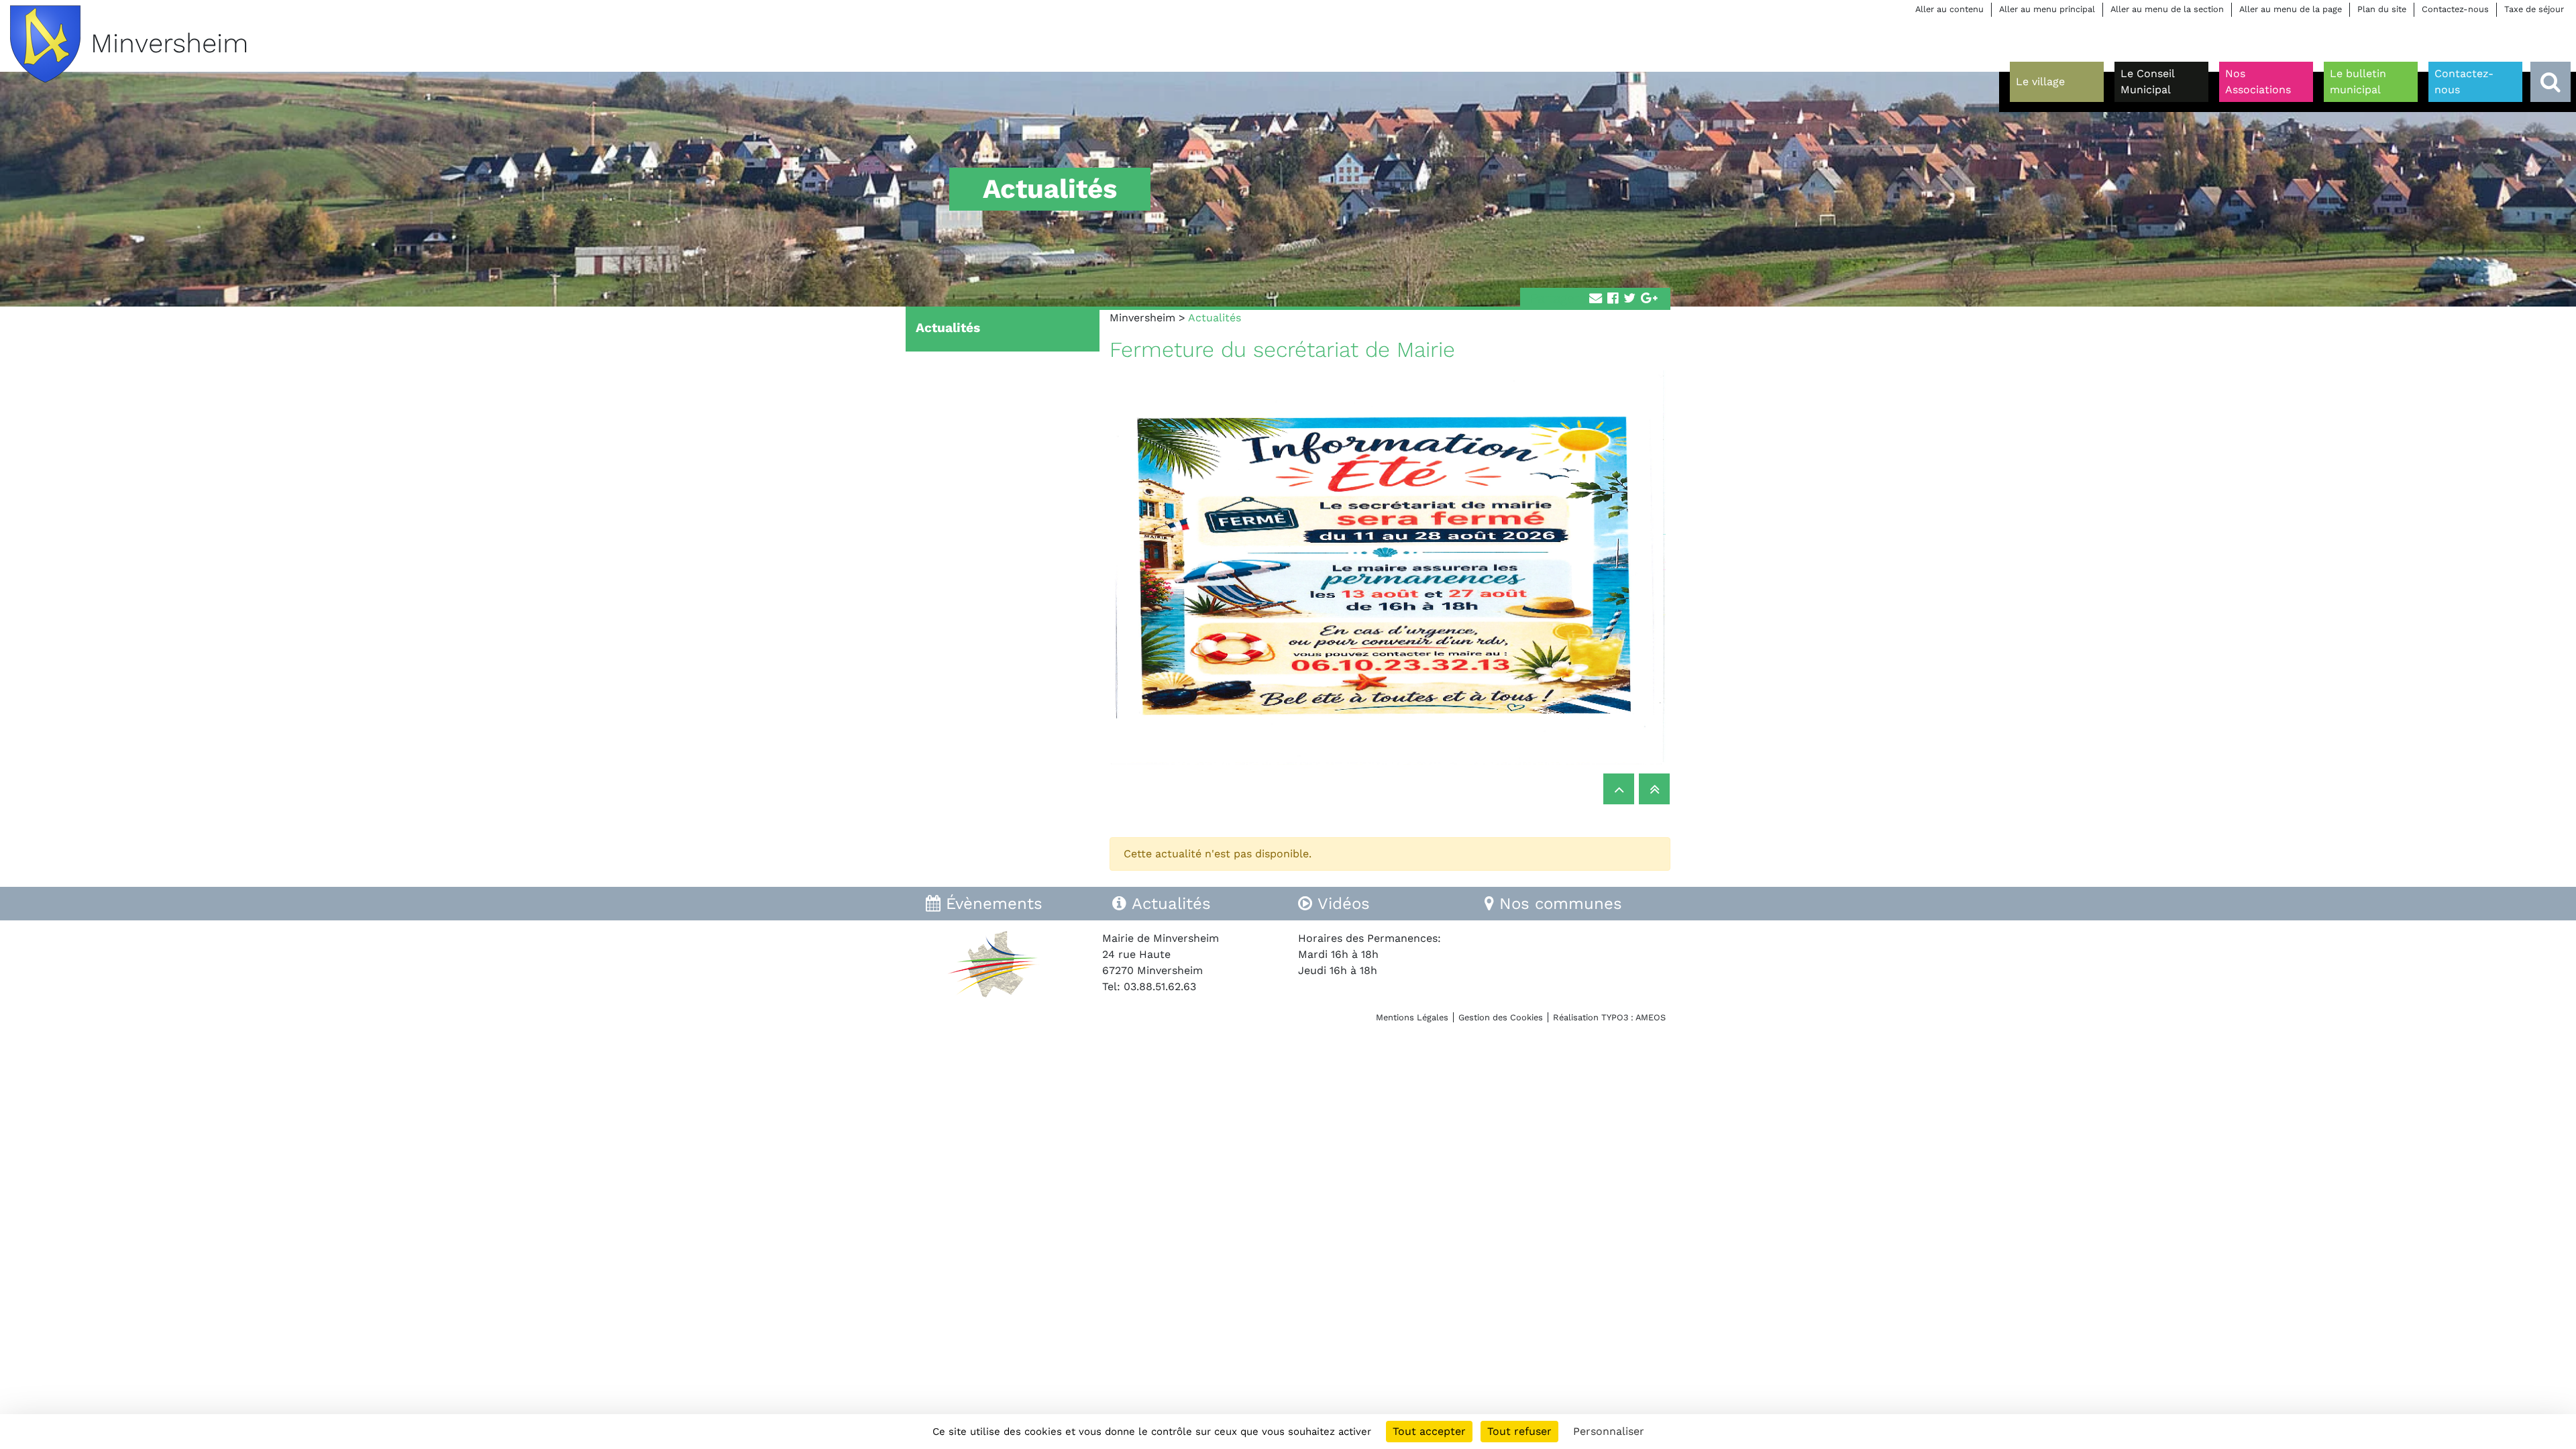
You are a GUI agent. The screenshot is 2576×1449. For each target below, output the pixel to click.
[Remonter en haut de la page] (1654, 789)
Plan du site (2382, 9)
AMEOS (1651, 1017)
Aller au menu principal (2047, 9)
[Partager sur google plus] (1649, 299)
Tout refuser (1519, 1431)
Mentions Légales (1412, 1017)
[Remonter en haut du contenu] (1619, 789)
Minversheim (1142, 318)
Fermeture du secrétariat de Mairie (1282, 350)
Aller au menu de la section (2167, 9)
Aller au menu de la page (2291, 9)
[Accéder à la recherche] (2551, 82)
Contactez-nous (2455, 9)
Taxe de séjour (2534, 9)
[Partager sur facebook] (1613, 299)
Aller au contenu (1949, 9)
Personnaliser (1609, 1431)
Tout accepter (1429, 1431)
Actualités (948, 328)
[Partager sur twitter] (1629, 299)
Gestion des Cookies (1501, 1017)
